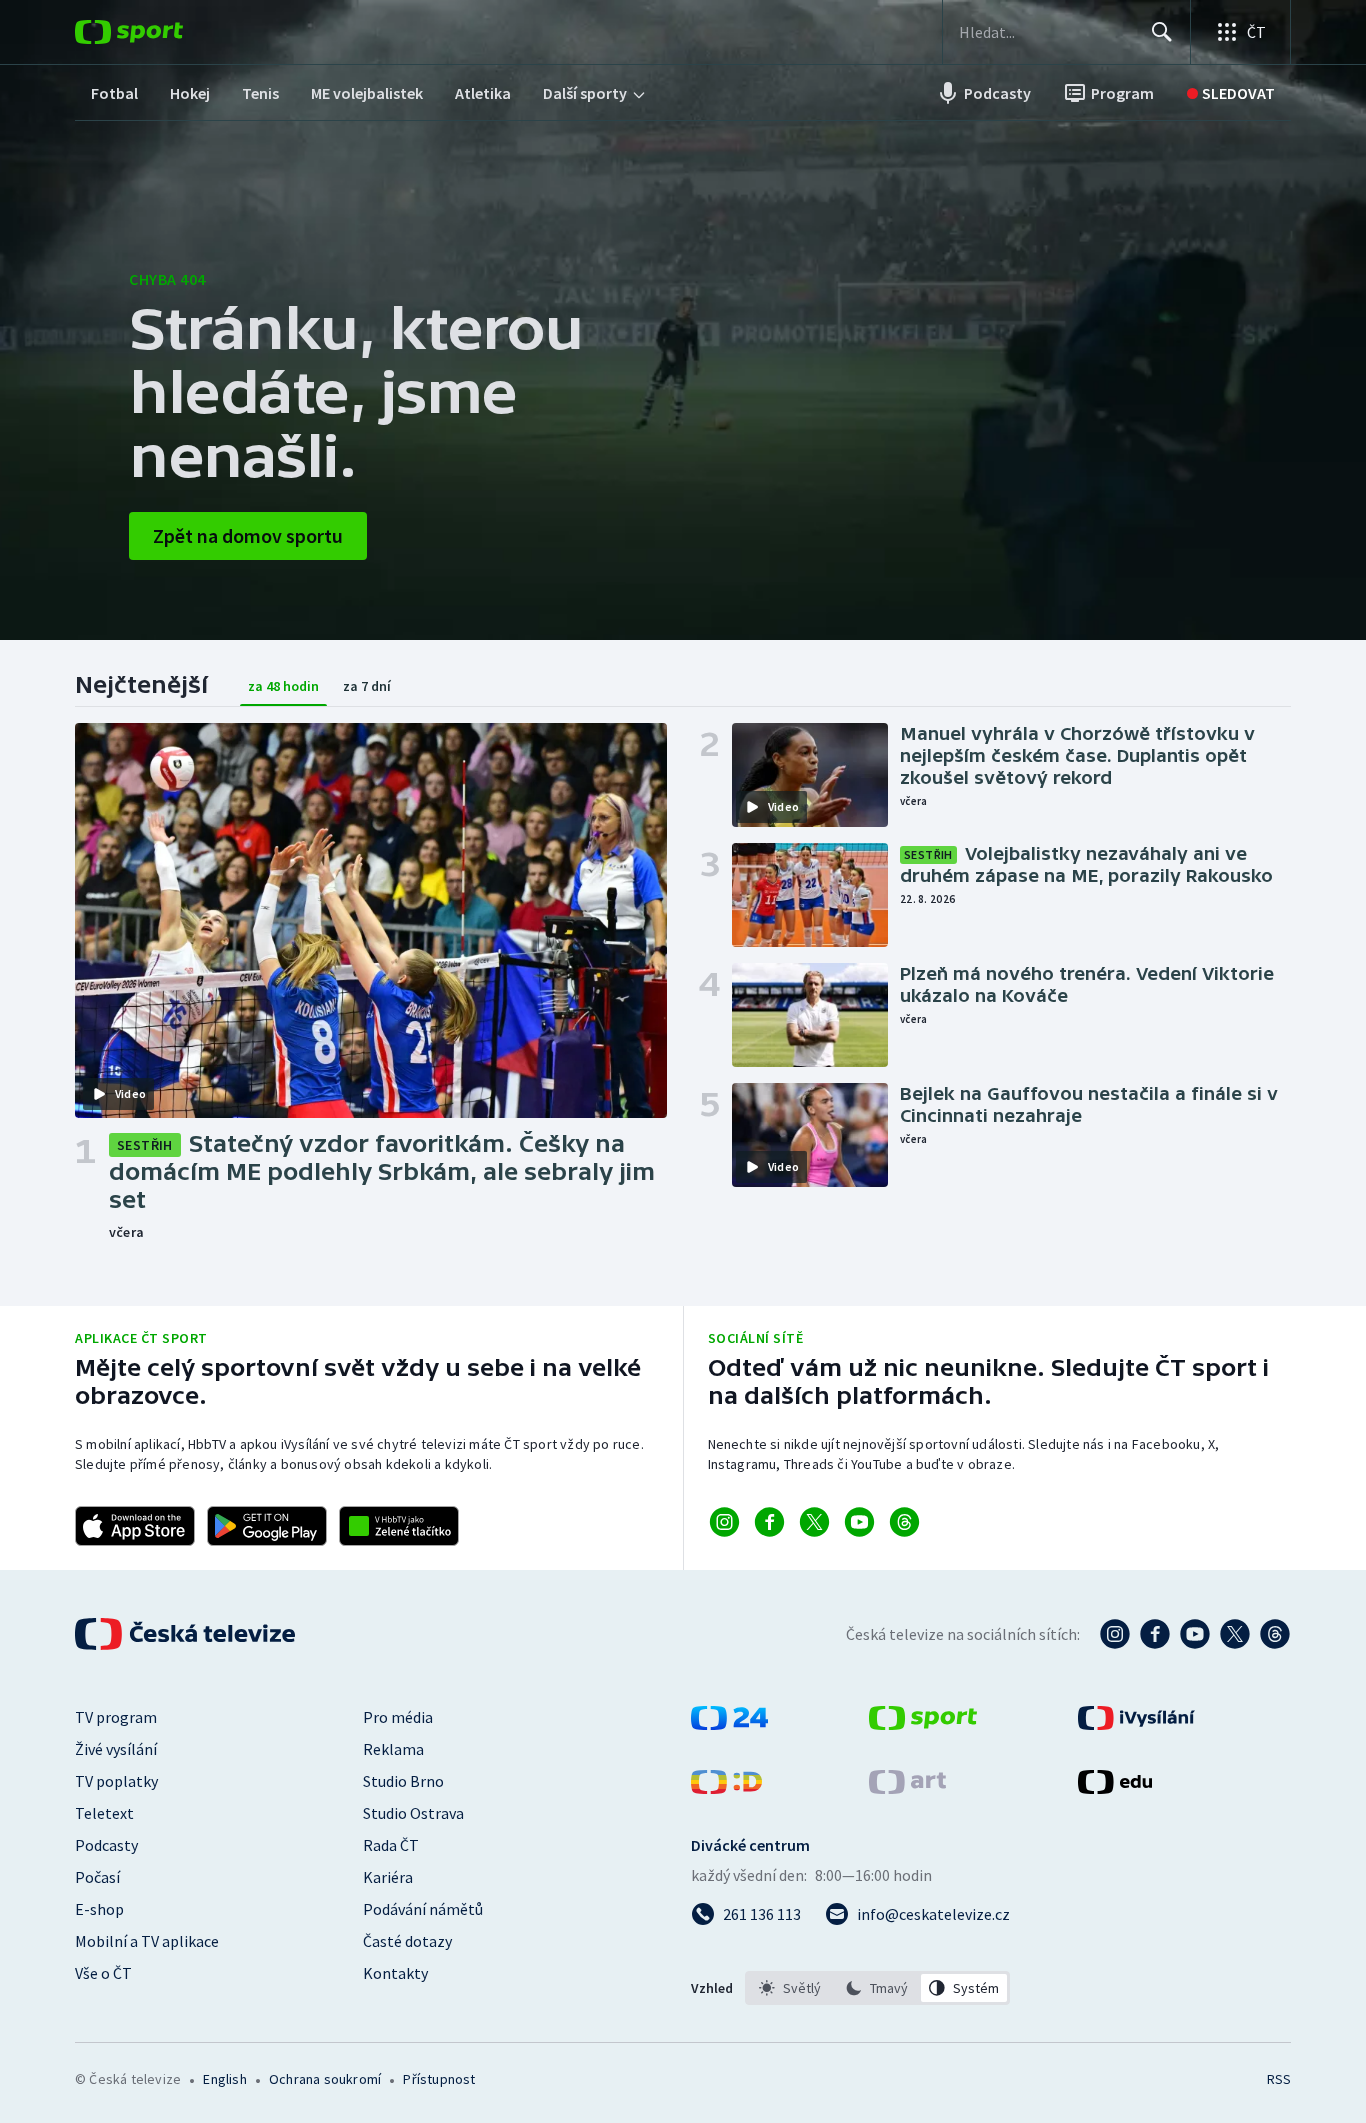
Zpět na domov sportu (248, 535)
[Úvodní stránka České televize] (187, 1634)
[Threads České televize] (1275, 1634)
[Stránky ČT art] (907, 1788)
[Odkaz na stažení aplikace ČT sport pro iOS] (135, 1526)
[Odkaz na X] (814, 1522)
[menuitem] (114, 93)
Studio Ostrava (413, 1813)
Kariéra (388, 1877)
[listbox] (877, 1988)
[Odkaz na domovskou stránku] (159, 32)
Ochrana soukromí (325, 2079)
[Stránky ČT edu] (1115, 1788)
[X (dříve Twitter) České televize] (1235, 1634)
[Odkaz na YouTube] (859, 1522)
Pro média (398, 1717)
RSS (1279, 2079)
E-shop (99, 1909)
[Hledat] (1162, 32)
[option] (790, 1988)
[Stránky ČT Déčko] (726, 1788)
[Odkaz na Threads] (904, 1522)
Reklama (393, 1749)
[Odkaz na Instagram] (724, 1522)
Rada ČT (391, 1845)
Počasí (97, 1877)
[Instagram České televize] (1115, 1634)
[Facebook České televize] (1155, 1634)
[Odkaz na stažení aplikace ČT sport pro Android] (267, 1526)
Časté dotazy (407, 1941)
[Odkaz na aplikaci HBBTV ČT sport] (399, 1526)
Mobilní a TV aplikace (147, 1941)
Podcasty (106, 1845)
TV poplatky (116, 1781)
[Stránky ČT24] (729, 1724)
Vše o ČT (103, 1973)
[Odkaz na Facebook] (769, 1522)
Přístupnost (439, 2079)
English (224, 2079)
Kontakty (395, 1973)
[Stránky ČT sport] (923, 1724)
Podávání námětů (423, 1909)
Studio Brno (403, 1781)
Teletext (104, 1813)
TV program (116, 1717)
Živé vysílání (116, 1749)
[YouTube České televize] (1195, 1634)
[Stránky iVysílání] (1136, 1724)
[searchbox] (1046, 32)
